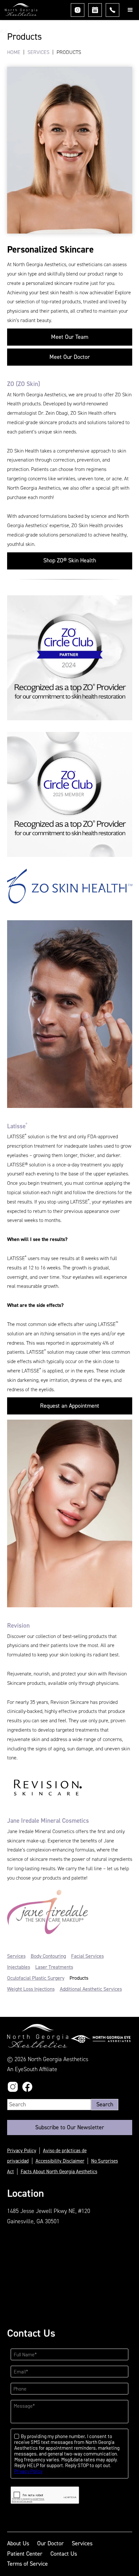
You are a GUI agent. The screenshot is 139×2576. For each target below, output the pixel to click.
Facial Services (87, 1956)
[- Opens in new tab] (101, 2039)
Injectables (19, 1967)
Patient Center (25, 2554)
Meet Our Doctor (70, 357)
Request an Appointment (70, 1406)
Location (26, 2193)
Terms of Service (27, 2564)
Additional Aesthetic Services (91, 1989)
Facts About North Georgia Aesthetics (59, 2172)
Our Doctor (50, 2543)
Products (79, 1978)
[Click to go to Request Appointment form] (95, 10)
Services (38, 52)
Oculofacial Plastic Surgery (36, 1978)
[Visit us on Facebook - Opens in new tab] (27, 2087)
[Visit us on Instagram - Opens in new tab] (78, 10)
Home (14, 52)
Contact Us (64, 2554)
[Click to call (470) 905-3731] (112, 10)
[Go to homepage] (19, 11)
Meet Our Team (70, 337)
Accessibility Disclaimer (60, 2161)
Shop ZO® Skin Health (70, 560)
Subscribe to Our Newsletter (70, 2127)
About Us (18, 2543)
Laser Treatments (54, 1967)
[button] (130, 10)
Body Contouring (48, 1956)
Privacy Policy (22, 2151)
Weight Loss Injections (31, 1989)
